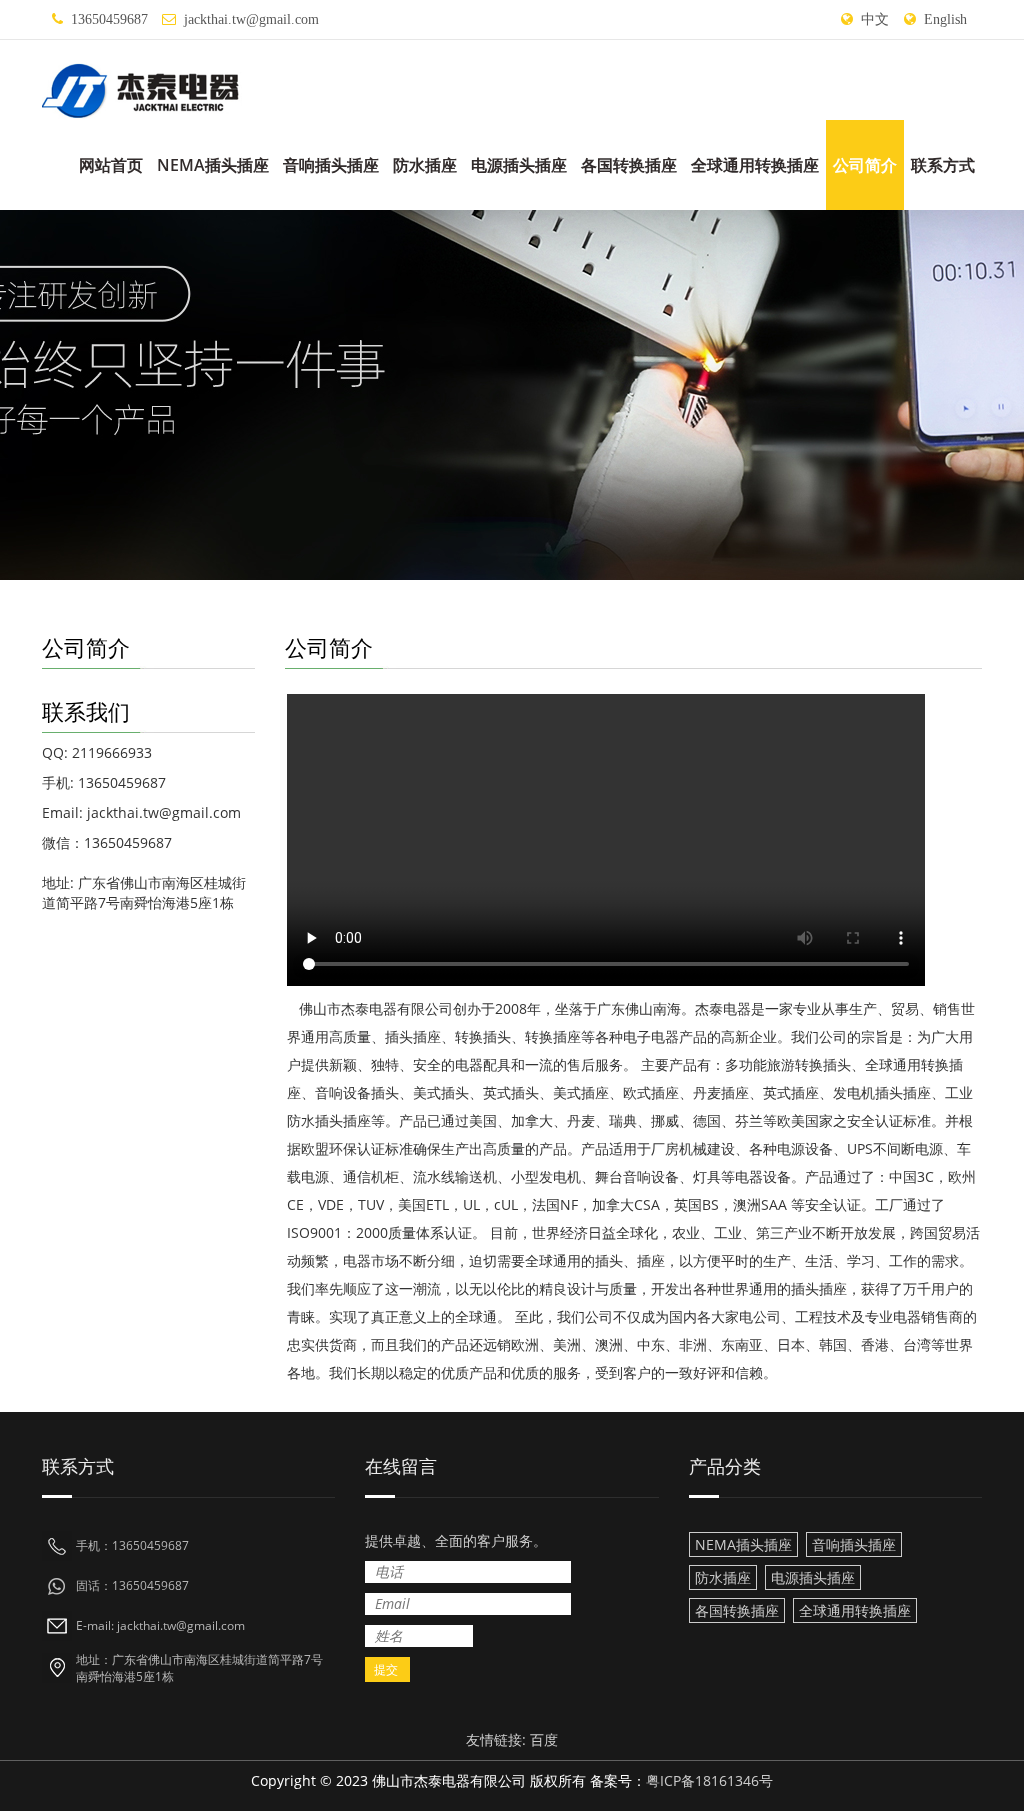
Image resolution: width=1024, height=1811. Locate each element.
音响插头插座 (331, 165)
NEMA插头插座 (213, 165)
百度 (544, 1739)
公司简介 (865, 165)
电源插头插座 (519, 165)
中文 (875, 19)
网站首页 (111, 165)
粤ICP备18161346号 (709, 1780)
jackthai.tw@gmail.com (251, 19)
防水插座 (425, 165)
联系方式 (943, 165)
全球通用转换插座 (755, 165)
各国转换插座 (629, 165)
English (945, 19)
